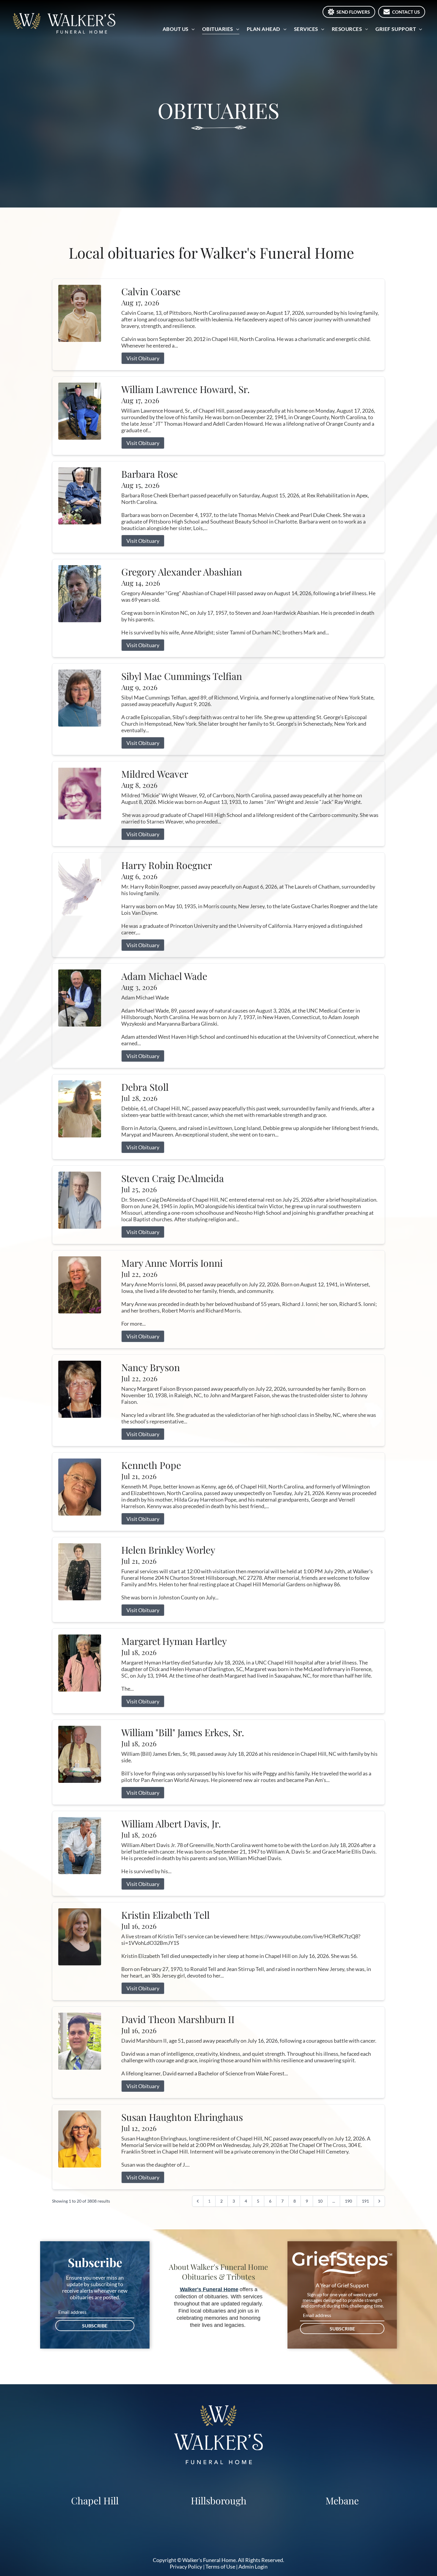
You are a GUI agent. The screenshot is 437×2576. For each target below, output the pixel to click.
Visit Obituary (143, 358)
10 (320, 2201)
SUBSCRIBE (95, 2326)
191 (365, 2201)
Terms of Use (220, 2566)
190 (348, 2201)
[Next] (379, 2201)
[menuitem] (179, 29)
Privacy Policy (186, 2566)
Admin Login (253, 2566)
